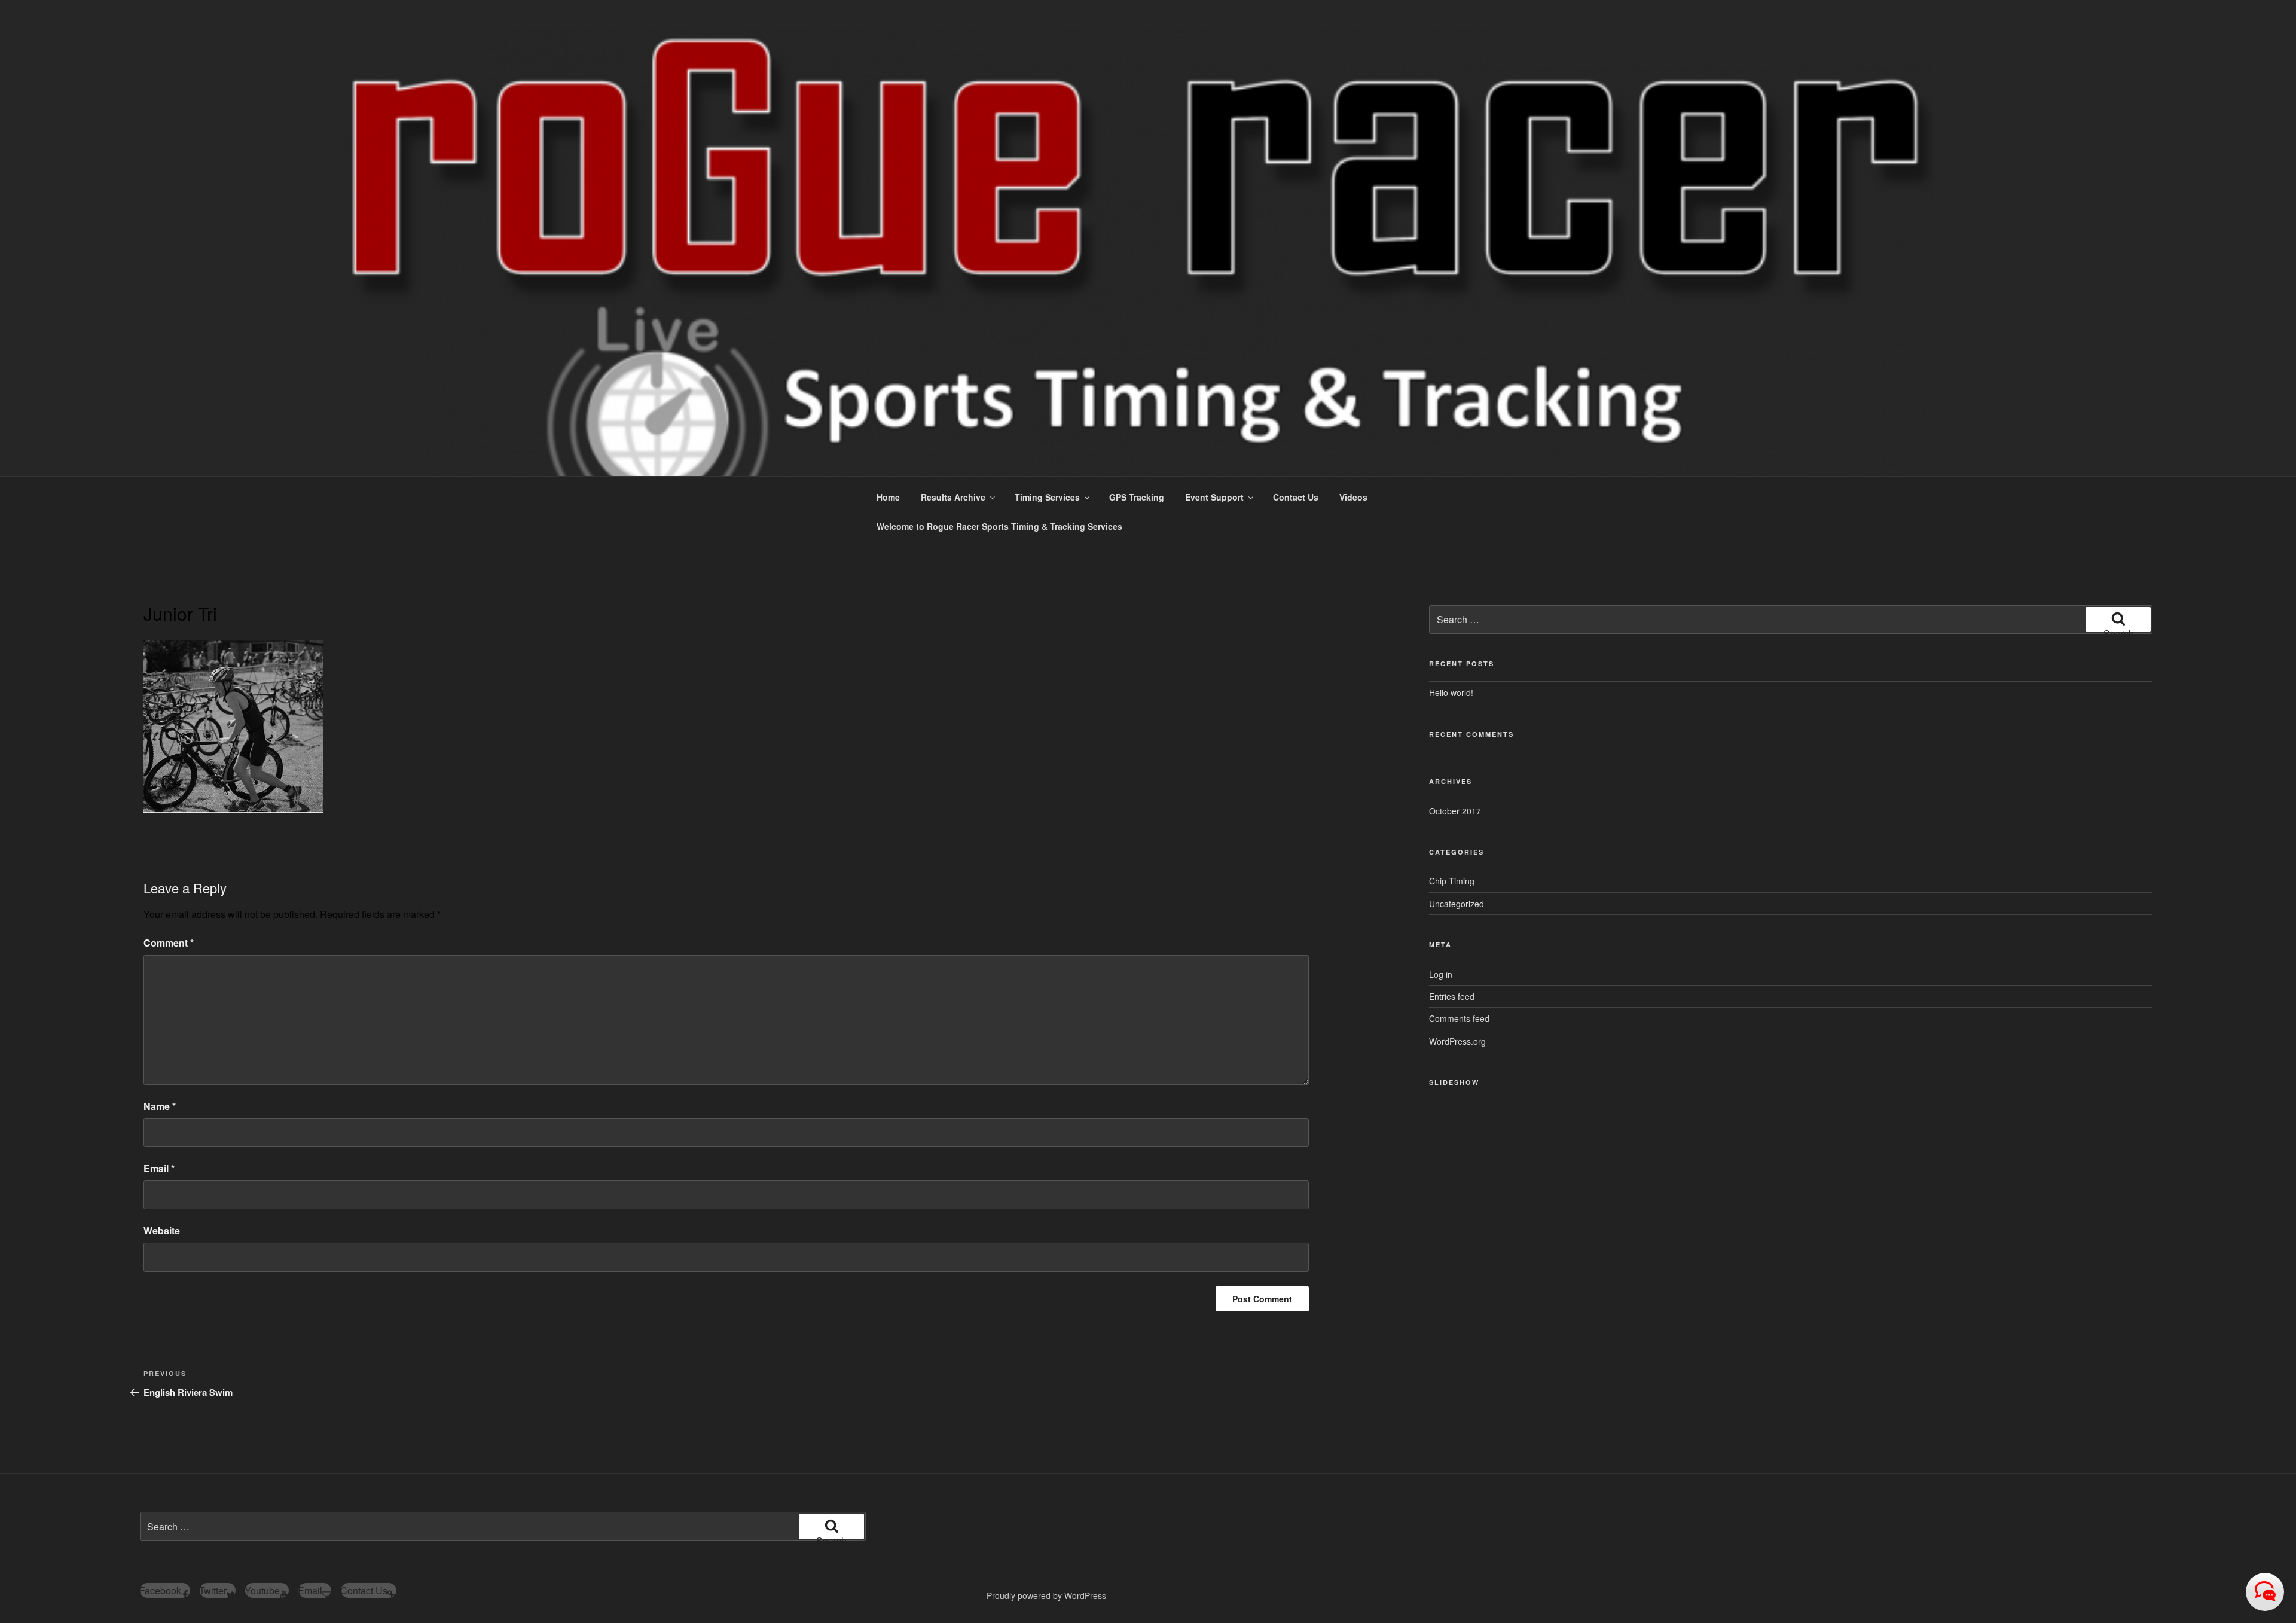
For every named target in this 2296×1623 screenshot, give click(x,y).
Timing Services (1047, 497)
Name (160, 1106)
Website (162, 1230)
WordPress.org (1457, 1041)
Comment (169, 943)
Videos (1353, 497)
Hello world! (1451, 692)
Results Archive (953, 497)
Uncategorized (1457, 904)
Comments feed (1459, 1018)
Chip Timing (1452, 881)
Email (159, 1168)
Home (888, 497)
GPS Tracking (1137, 497)
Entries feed (1452, 996)
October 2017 (1455, 811)
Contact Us (1296, 497)
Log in (1441, 974)
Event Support (1214, 497)
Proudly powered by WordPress (1046, 1595)
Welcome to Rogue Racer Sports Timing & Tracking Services (999, 526)
